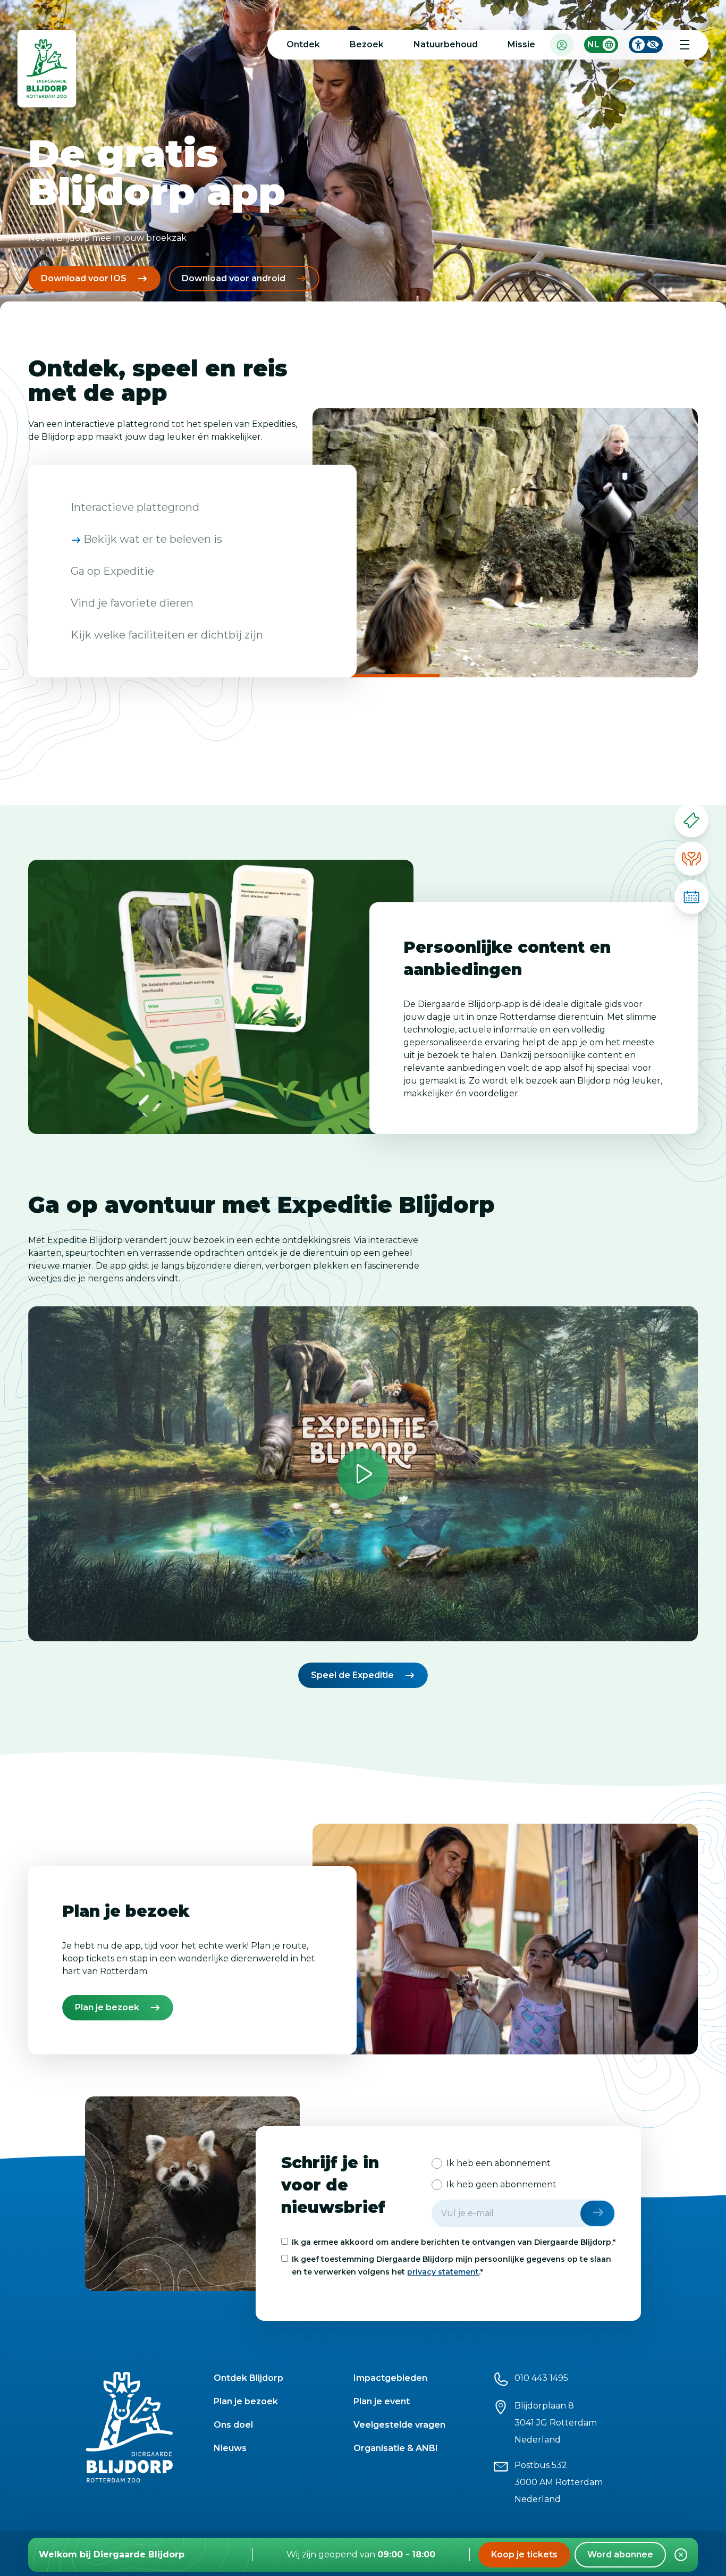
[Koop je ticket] (691, 820)
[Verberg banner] (681, 2555)
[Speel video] (363, 1474)
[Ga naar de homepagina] (47, 71)
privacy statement (443, 2272)
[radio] (491, 2163)
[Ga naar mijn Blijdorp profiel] (562, 44)
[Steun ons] (691, 859)
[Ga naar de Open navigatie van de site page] (685, 45)
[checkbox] (524, 2174)
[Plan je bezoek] (691, 897)
